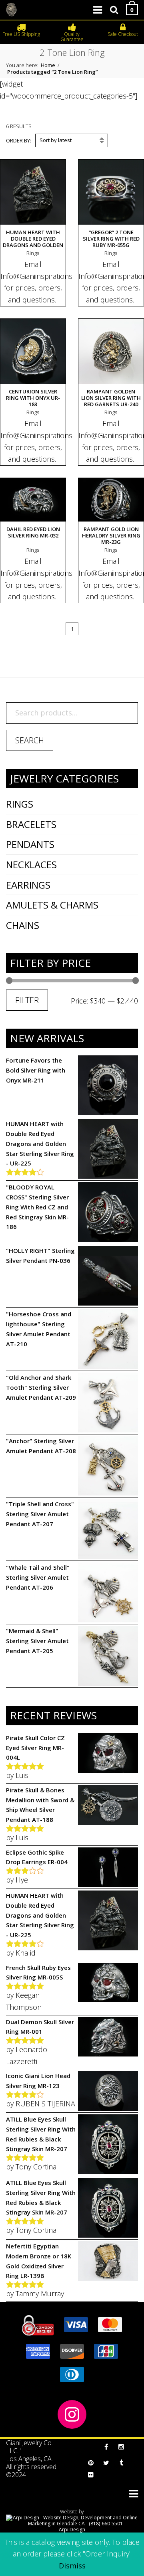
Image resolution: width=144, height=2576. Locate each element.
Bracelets (31, 824)
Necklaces (31, 864)
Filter (27, 1000)
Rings (20, 804)
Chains (23, 925)
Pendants (30, 844)
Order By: (19, 140)
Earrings (28, 885)
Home (48, 65)
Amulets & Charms (52, 905)
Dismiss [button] (72, 2566)
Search (30, 740)
